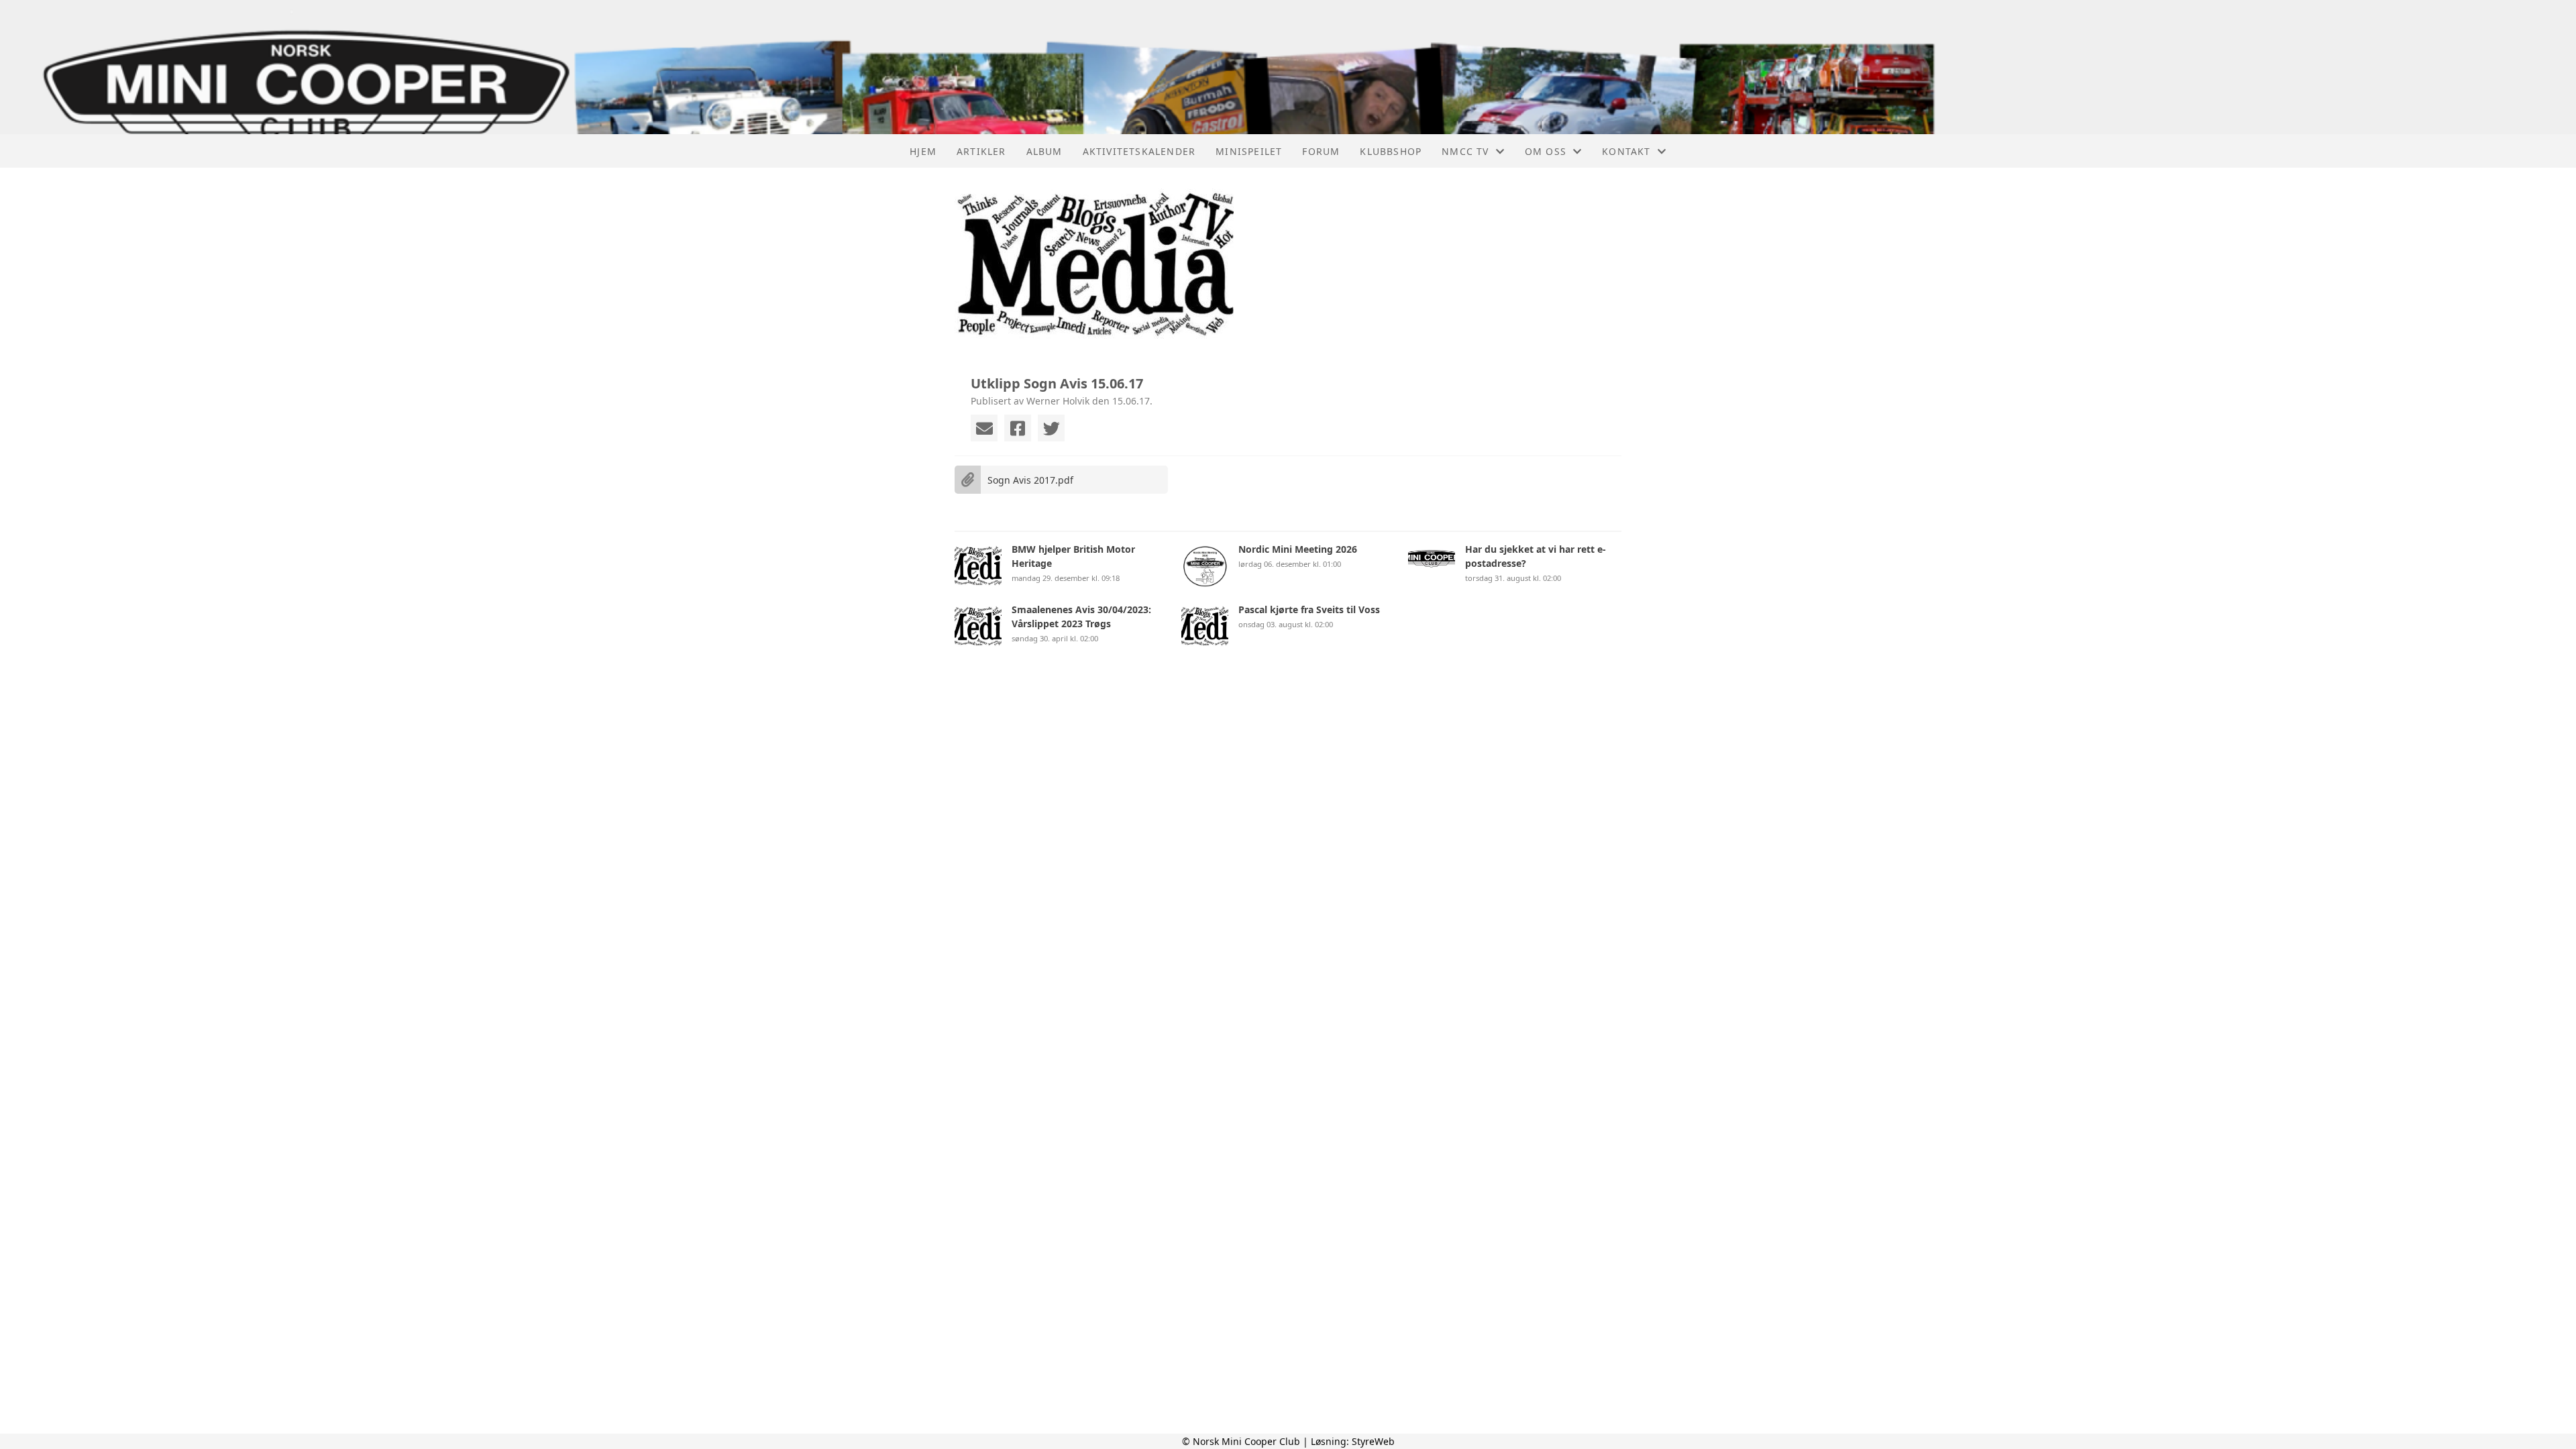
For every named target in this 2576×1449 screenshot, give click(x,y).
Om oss (1546, 151)
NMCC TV (1465, 151)
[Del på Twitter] (1051, 428)
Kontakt (1626, 151)
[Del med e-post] (984, 428)
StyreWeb (1373, 1441)
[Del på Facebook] (1018, 428)
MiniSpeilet (1249, 151)
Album (1044, 151)
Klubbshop (1391, 151)
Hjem (923, 151)
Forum (1321, 151)
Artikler (981, 151)
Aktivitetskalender (1139, 151)
